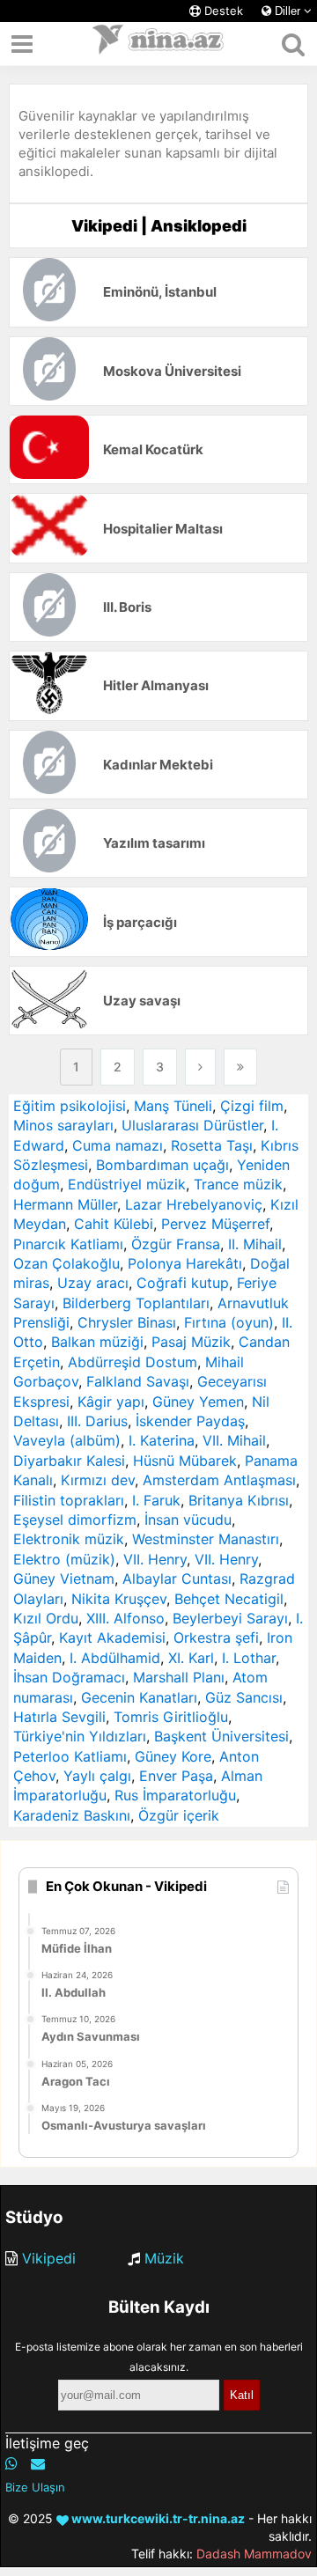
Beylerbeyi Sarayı (230, 1618)
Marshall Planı (179, 1677)
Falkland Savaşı (138, 1381)
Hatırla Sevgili (59, 1717)
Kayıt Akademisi (112, 1638)
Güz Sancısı (244, 1697)
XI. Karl (191, 1658)
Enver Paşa (176, 1776)
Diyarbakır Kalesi (69, 1461)
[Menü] (22, 44)
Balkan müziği (97, 1342)
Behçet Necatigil (229, 1599)
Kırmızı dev (98, 1480)
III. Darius (97, 1421)
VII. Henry (155, 1559)
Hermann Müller (65, 1204)
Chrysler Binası (127, 1322)
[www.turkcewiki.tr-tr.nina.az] (158, 44)
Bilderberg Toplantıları (136, 1303)
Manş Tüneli (173, 1106)
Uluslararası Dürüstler (192, 1125)
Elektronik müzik (69, 1539)
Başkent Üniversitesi (221, 1736)
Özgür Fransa (176, 1244)
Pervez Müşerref (215, 1224)
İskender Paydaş (190, 1421)
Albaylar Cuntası (177, 1579)
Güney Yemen (198, 1402)
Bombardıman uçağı (162, 1165)
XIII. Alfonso (125, 1618)
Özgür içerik (179, 1815)
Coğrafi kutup (183, 1283)
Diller (288, 11)
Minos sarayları (63, 1125)
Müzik (164, 2258)
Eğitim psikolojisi (70, 1106)
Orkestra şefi (216, 1638)
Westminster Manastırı (206, 1539)
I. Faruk (156, 1500)
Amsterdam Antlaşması (219, 1480)
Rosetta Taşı (212, 1145)
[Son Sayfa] (240, 1067)
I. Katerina (162, 1440)
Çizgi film (252, 1106)
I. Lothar (249, 1658)
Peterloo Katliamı (70, 1756)
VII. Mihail (234, 1440)
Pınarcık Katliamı (68, 1244)
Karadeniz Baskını (72, 1815)
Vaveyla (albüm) (67, 1440)
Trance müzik (238, 1184)
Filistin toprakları (69, 1500)
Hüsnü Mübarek (185, 1461)
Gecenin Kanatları (139, 1697)
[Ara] (293, 44)
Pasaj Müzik (191, 1342)
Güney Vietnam (64, 1579)
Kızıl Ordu (46, 1618)
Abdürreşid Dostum (133, 1362)
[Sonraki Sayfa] (200, 1067)
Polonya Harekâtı (185, 1263)
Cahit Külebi (114, 1224)
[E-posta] (38, 2463)
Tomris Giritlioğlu (171, 1717)
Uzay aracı (93, 1283)
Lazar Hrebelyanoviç (194, 1204)
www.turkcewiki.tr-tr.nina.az (157, 2518)
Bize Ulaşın (35, 2487)
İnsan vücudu (188, 1520)
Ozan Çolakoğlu (66, 1263)
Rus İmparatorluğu (175, 1795)
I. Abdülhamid (115, 1658)
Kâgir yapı (111, 1402)
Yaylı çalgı (97, 1776)
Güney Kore (173, 1756)
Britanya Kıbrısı (239, 1500)
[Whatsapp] (11, 2463)
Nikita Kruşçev (119, 1599)
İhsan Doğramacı (69, 1677)
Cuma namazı (118, 1145)
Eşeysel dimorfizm (75, 1520)
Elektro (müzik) (64, 1559)
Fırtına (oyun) (229, 1322)
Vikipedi (49, 2258)
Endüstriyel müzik (127, 1184)
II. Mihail (255, 1244)
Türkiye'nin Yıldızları (80, 1736)
